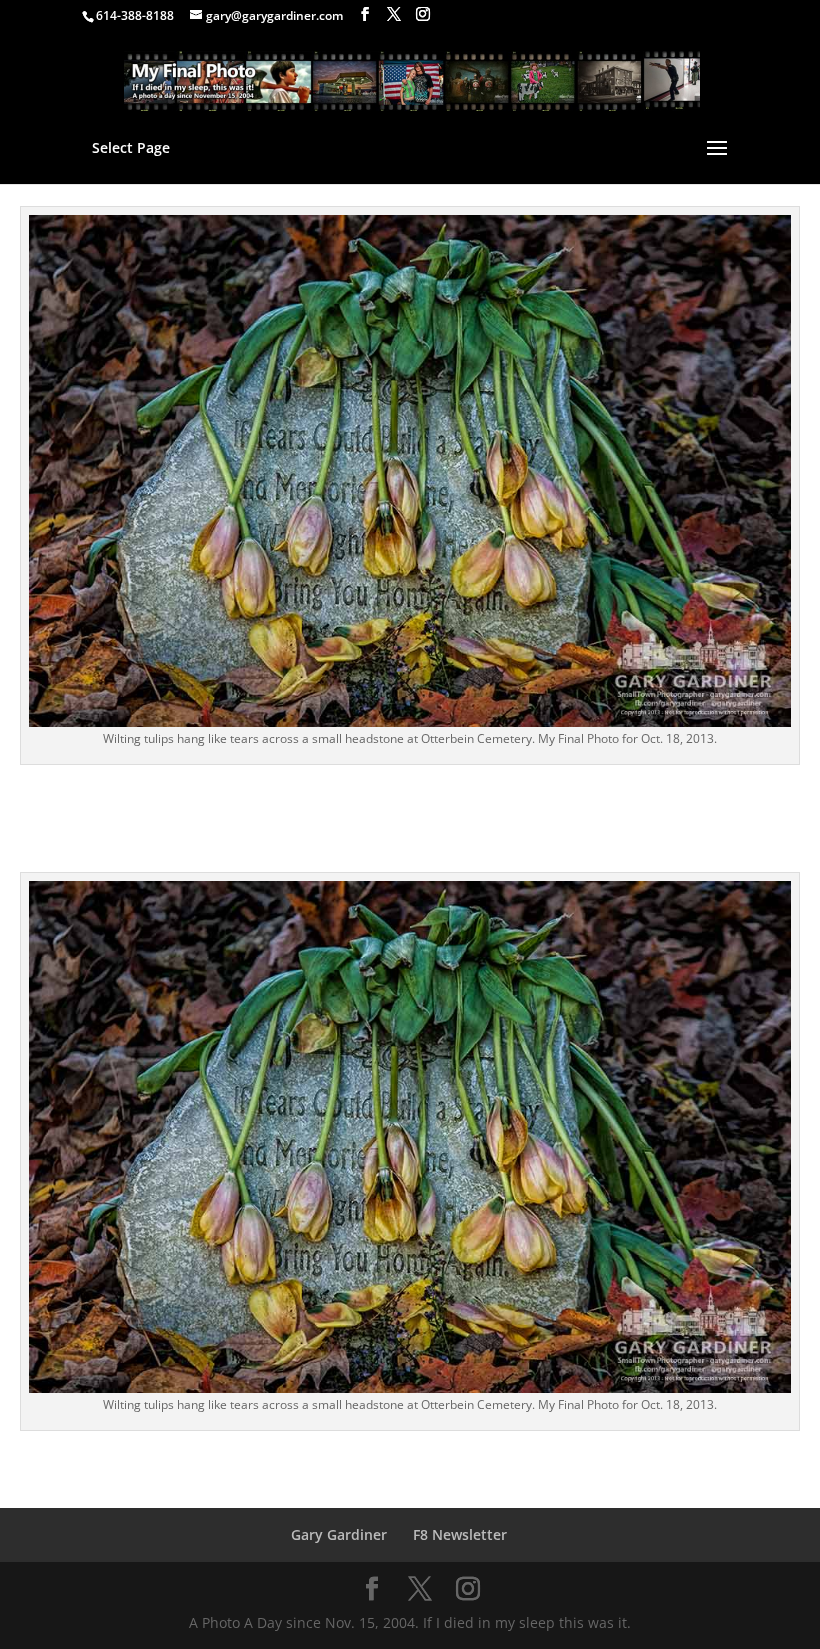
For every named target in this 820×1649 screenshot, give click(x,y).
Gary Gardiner (339, 1534)
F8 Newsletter (460, 1534)
